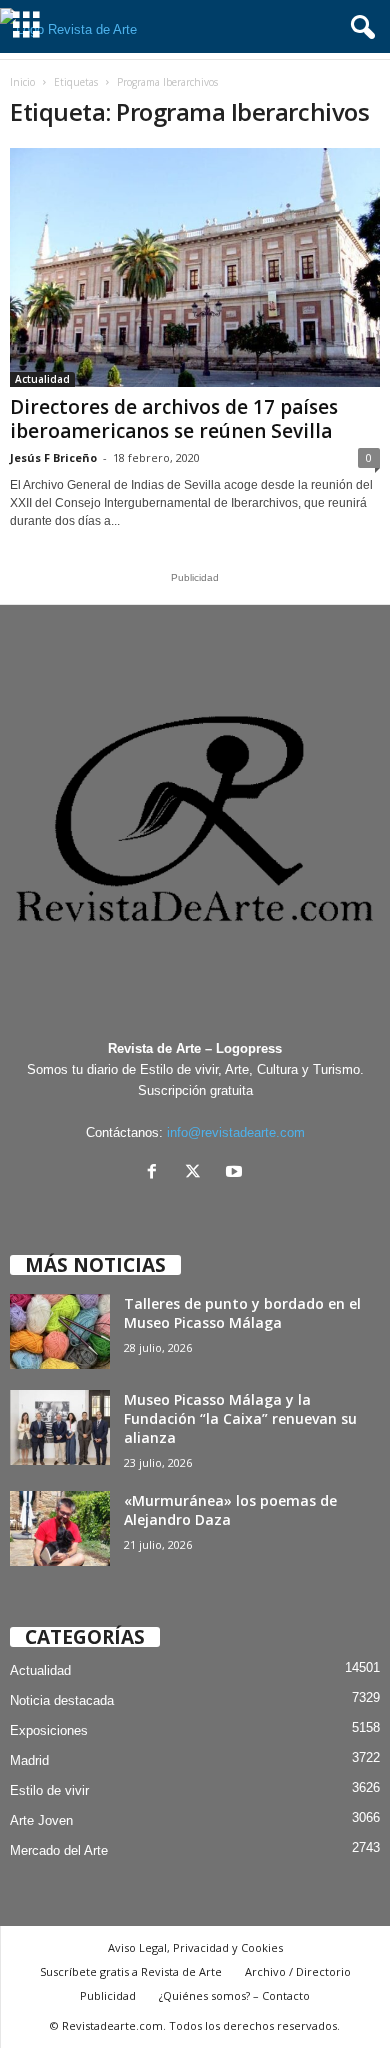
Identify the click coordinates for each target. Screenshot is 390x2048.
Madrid (29, 1760)
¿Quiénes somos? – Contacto (234, 1995)
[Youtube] (236, 1173)
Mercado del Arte (59, 1850)
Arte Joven (41, 1820)
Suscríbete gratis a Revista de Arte (131, 1971)
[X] (197, 1173)
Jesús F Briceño (53, 457)
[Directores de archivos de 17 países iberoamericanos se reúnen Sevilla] (195, 267)
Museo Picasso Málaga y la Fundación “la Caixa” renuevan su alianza (240, 1418)
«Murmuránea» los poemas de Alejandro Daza (230, 1510)
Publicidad (108, 1995)
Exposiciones (49, 1730)
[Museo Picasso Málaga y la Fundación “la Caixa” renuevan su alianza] (60, 1427)
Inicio (22, 82)
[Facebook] (156, 1173)
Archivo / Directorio (298, 1971)
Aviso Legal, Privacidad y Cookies (195, 1947)
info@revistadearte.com (236, 1132)
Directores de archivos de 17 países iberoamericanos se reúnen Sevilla (174, 419)
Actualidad (42, 379)
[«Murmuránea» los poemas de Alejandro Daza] (60, 1528)
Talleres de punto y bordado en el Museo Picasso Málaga (242, 1313)
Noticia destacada (62, 1700)
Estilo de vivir (49, 1790)
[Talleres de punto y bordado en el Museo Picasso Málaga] (60, 1331)
